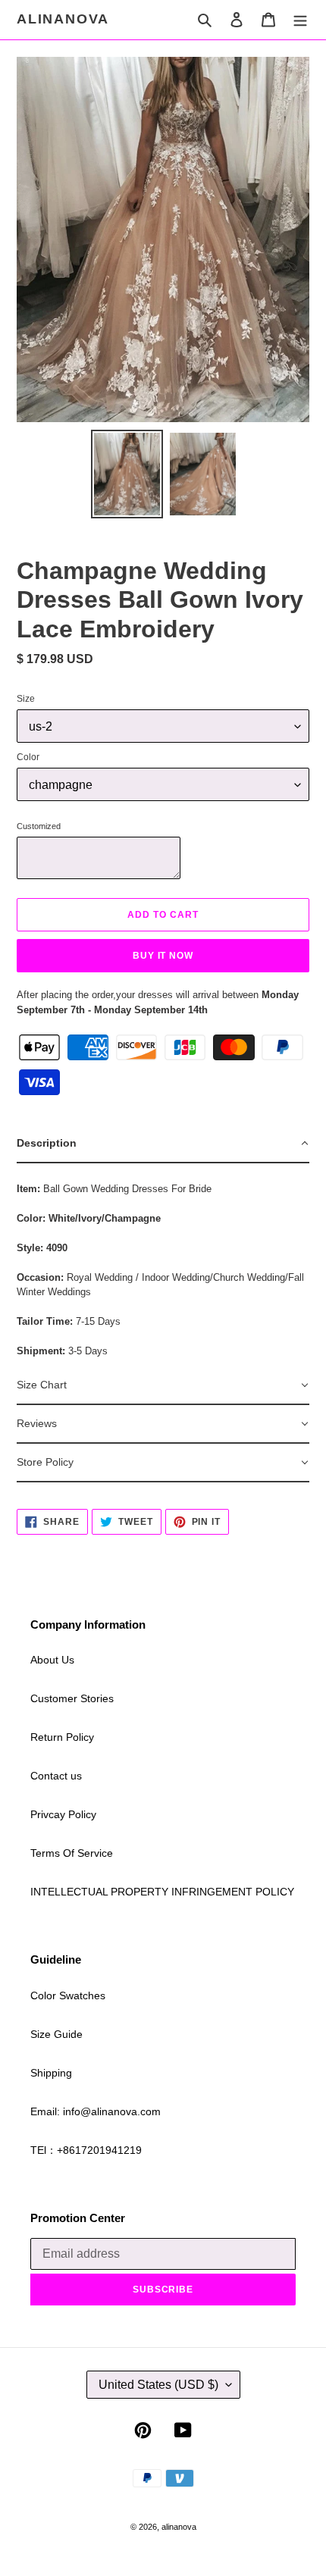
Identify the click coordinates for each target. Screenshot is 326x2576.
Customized (39, 826)
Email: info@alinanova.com (96, 2111)
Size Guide (56, 2034)
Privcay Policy (63, 1814)
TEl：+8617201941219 (86, 2150)
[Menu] (300, 19)
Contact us (56, 1776)
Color (28, 757)
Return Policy (62, 1737)
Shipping (51, 2073)
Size (26, 699)
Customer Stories (72, 1698)
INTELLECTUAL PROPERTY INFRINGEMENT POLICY (162, 1892)
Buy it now (163, 956)
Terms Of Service (72, 1853)
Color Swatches (68, 1995)
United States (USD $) (158, 2385)
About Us (52, 1660)
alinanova (63, 19)
